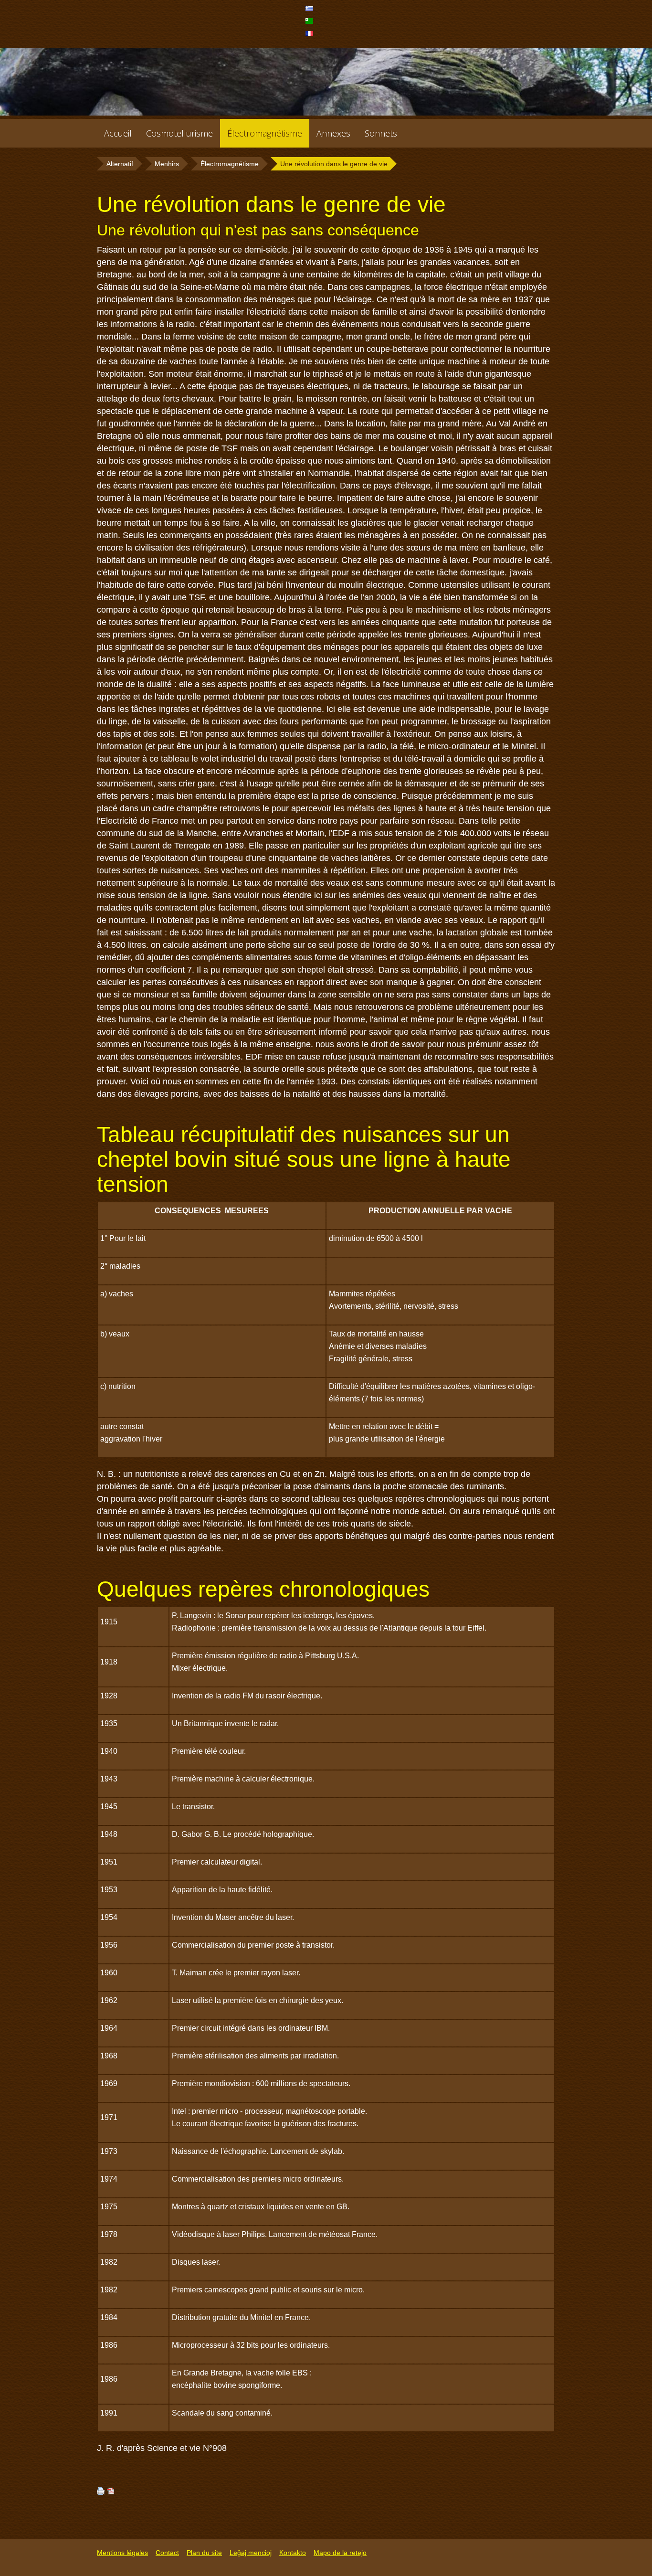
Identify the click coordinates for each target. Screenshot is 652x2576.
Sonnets (381, 133)
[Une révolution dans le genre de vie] (310, 11)
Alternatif (120, 164)
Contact (167, 2553)
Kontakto (293, 2553)
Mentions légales (122, 2553)
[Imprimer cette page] (101, 2492)
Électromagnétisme (265, 133)
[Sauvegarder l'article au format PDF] (111, 2492)
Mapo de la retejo (340, 2553)
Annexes (333, 133)
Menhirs (167, 164)
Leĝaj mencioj (251, 2553)
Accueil (118, 133)
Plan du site (204, 2553)
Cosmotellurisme (179, 133)
